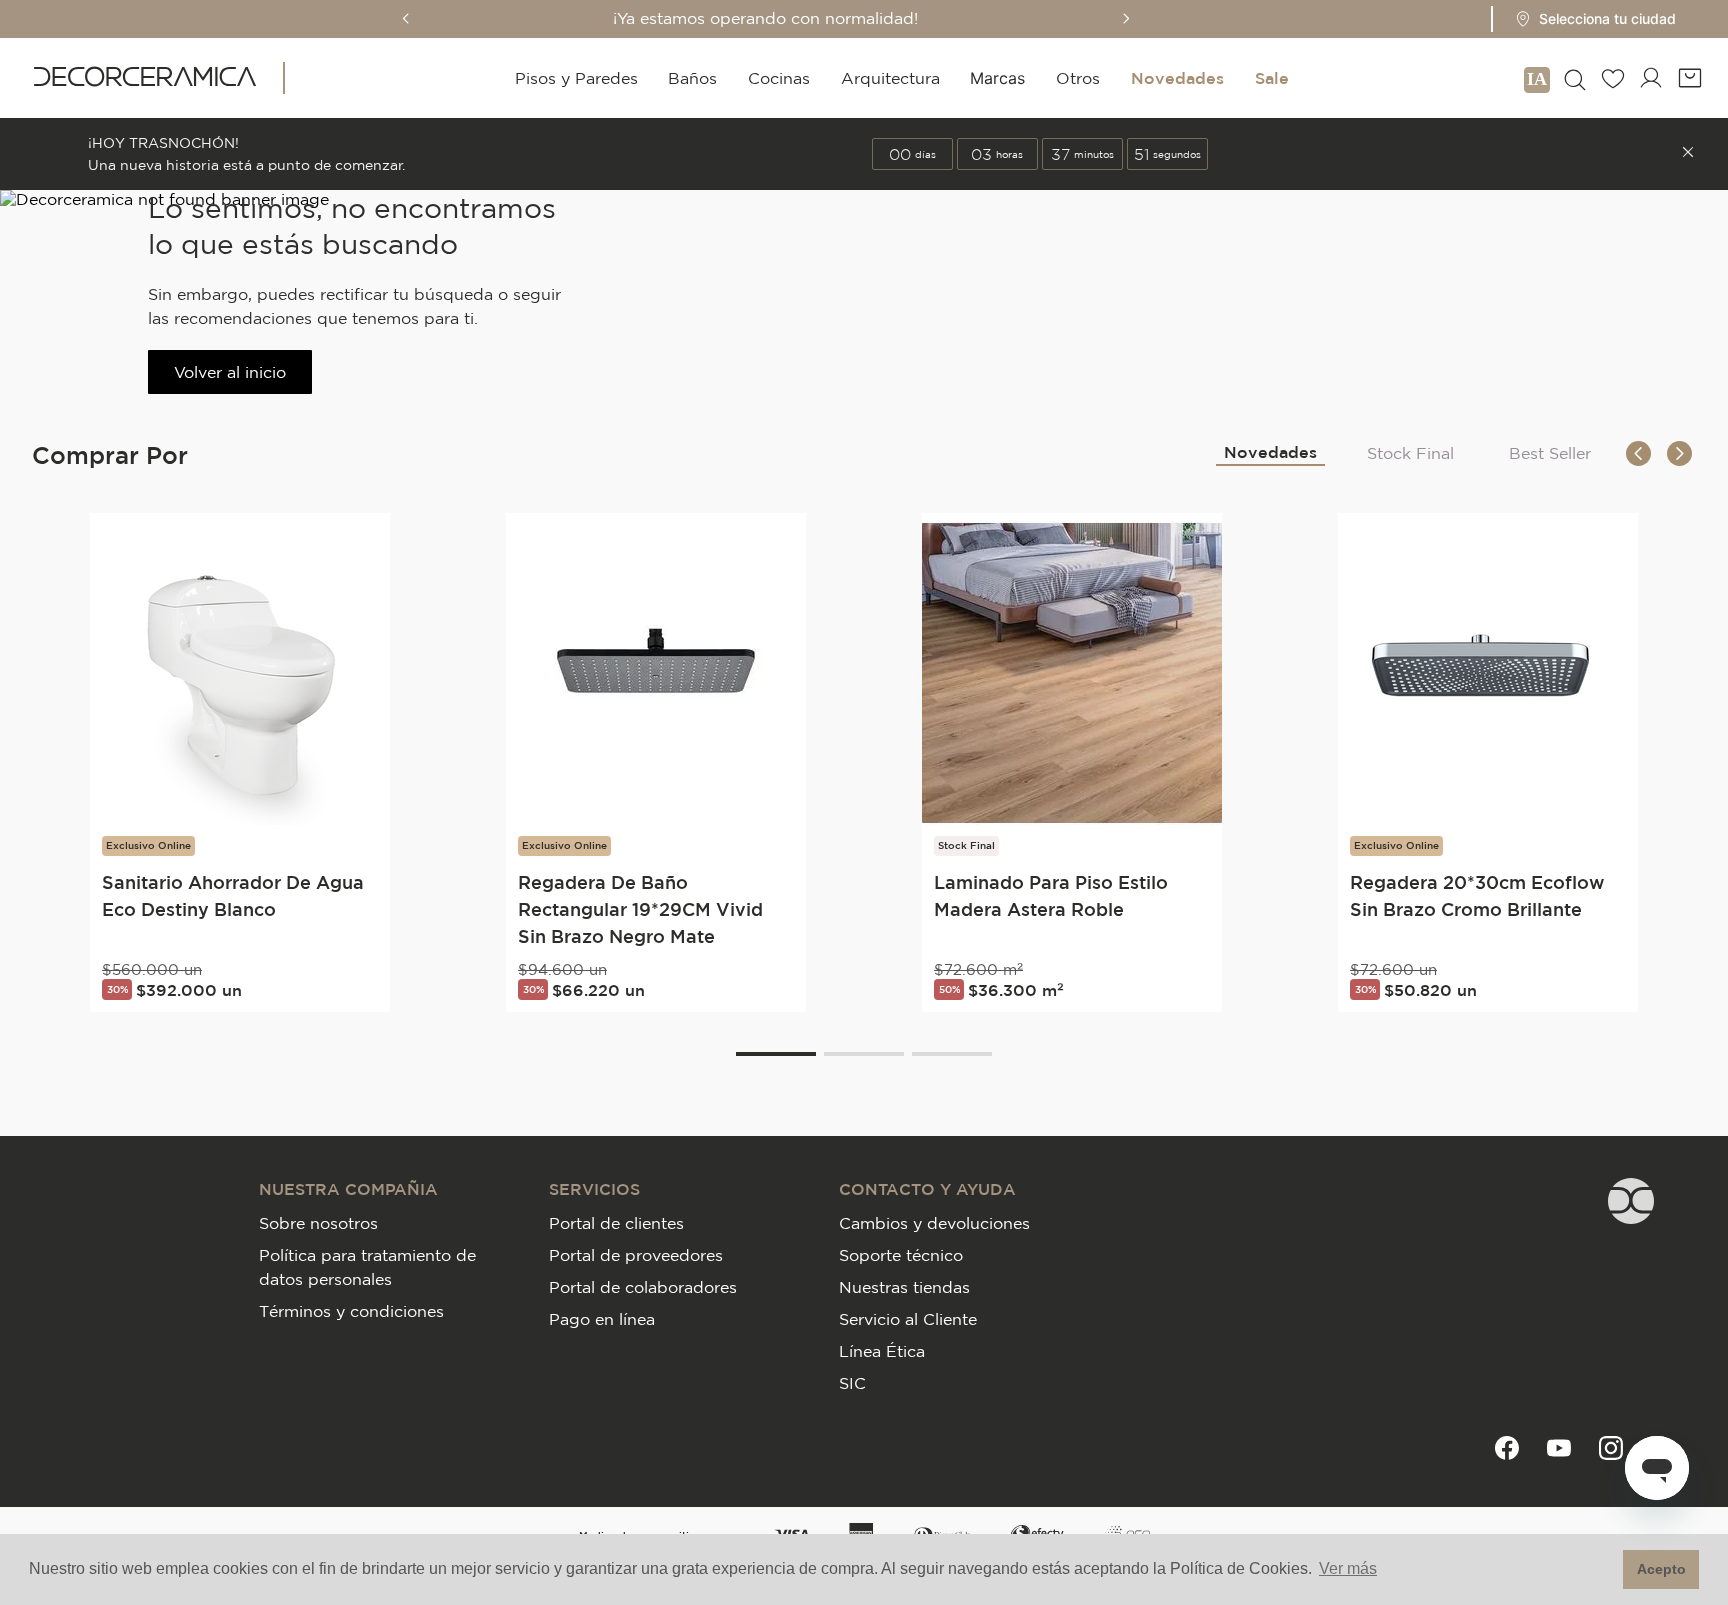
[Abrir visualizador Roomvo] (1537, 78)
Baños (692, 78)
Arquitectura (890, 78)
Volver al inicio (230, 372)
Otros (1078, 78)
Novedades (1177, 78)
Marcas (997, 78)
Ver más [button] (1348, 1568)
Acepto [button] (1661, 1569)
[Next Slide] (1126, 18)
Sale (1272, 78)
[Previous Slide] (406, 18)
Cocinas (779, 78)
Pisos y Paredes (576, 78)
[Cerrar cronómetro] (1688, 154)
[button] (1589, 19)
